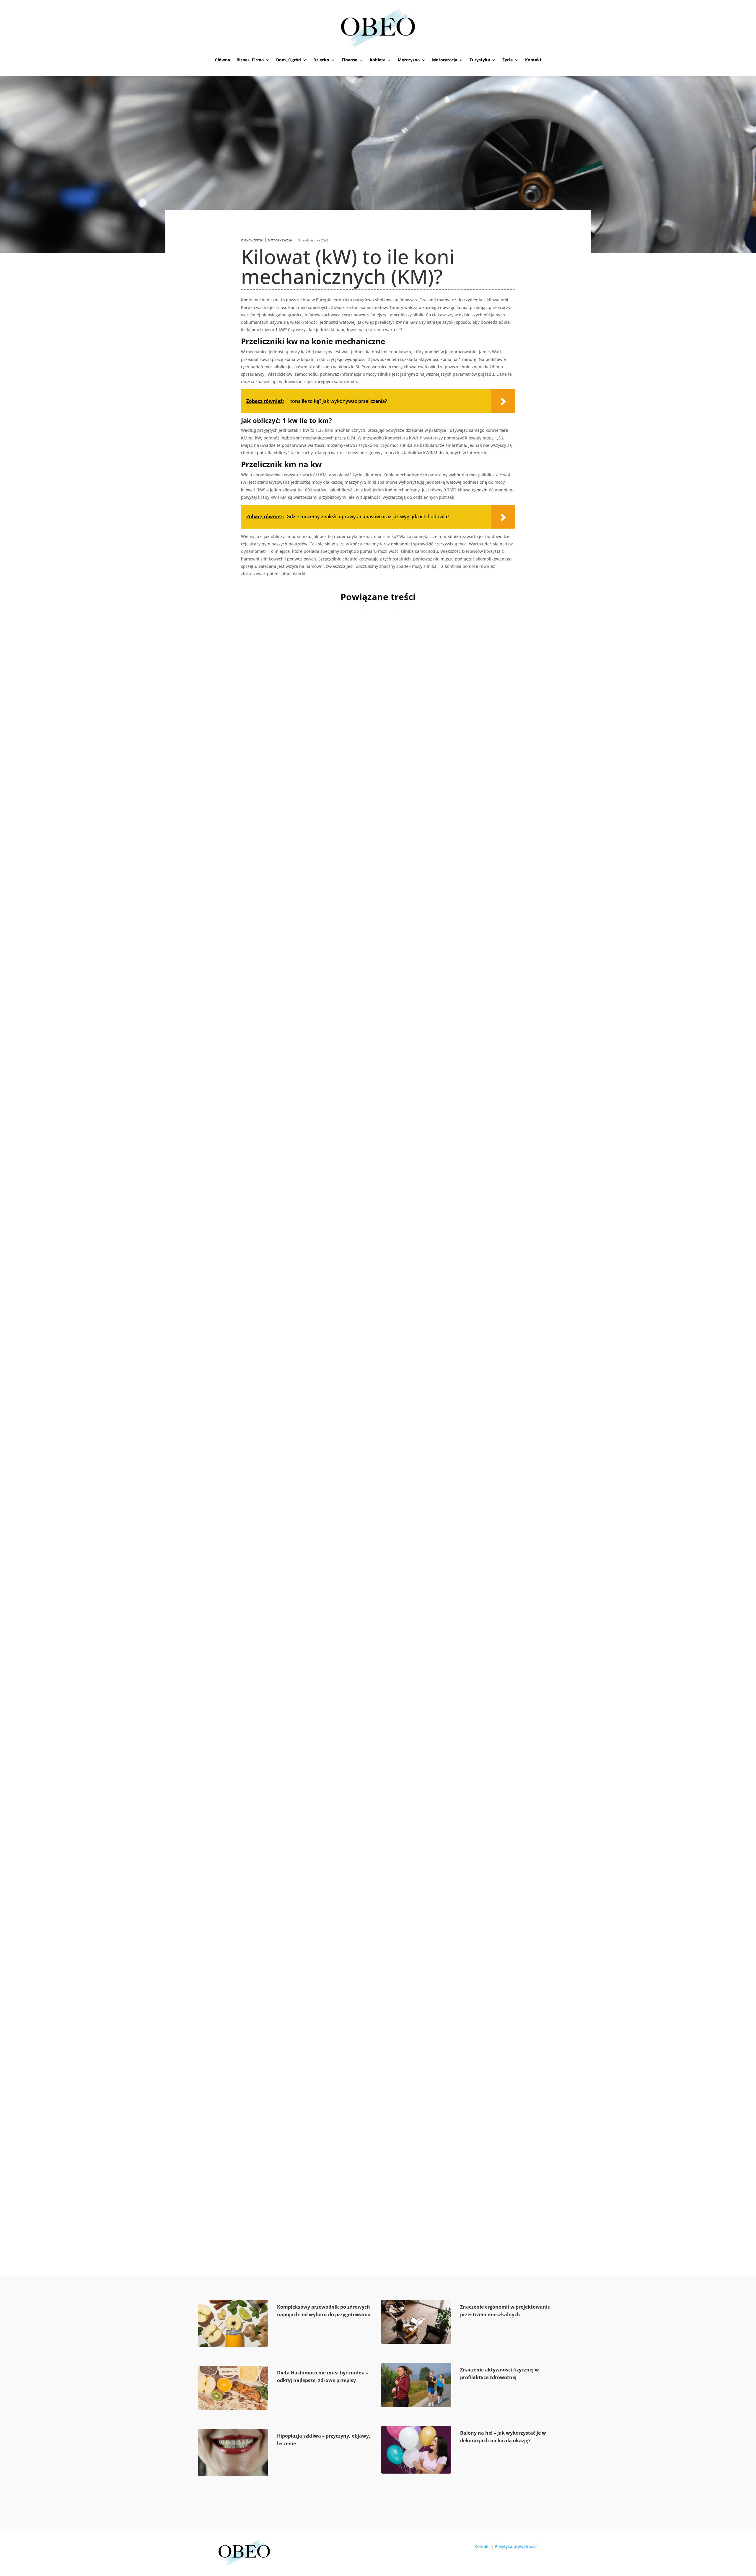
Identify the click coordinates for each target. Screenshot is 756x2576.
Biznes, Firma (250, 60)
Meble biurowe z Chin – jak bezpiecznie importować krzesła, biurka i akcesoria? (353, 826)
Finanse (350, 60)
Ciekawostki (252, 240)
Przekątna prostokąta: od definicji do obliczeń (299, 1918)
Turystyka (480, 60)
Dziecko (321, 60)
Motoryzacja (445, 60)
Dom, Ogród (289, 60)
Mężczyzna (409, 60)
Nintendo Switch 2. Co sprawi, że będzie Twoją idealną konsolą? (327, 1099)
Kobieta (378, 60)
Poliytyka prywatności (516, 2546)
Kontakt (533, 60)
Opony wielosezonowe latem (271, 1372)
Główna (222, 60)
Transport (256, 836)
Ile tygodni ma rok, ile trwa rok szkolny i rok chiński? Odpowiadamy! (336, 2191)
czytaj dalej (238, 859)
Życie (507, 60)
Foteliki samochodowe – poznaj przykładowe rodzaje (311, 1645)
